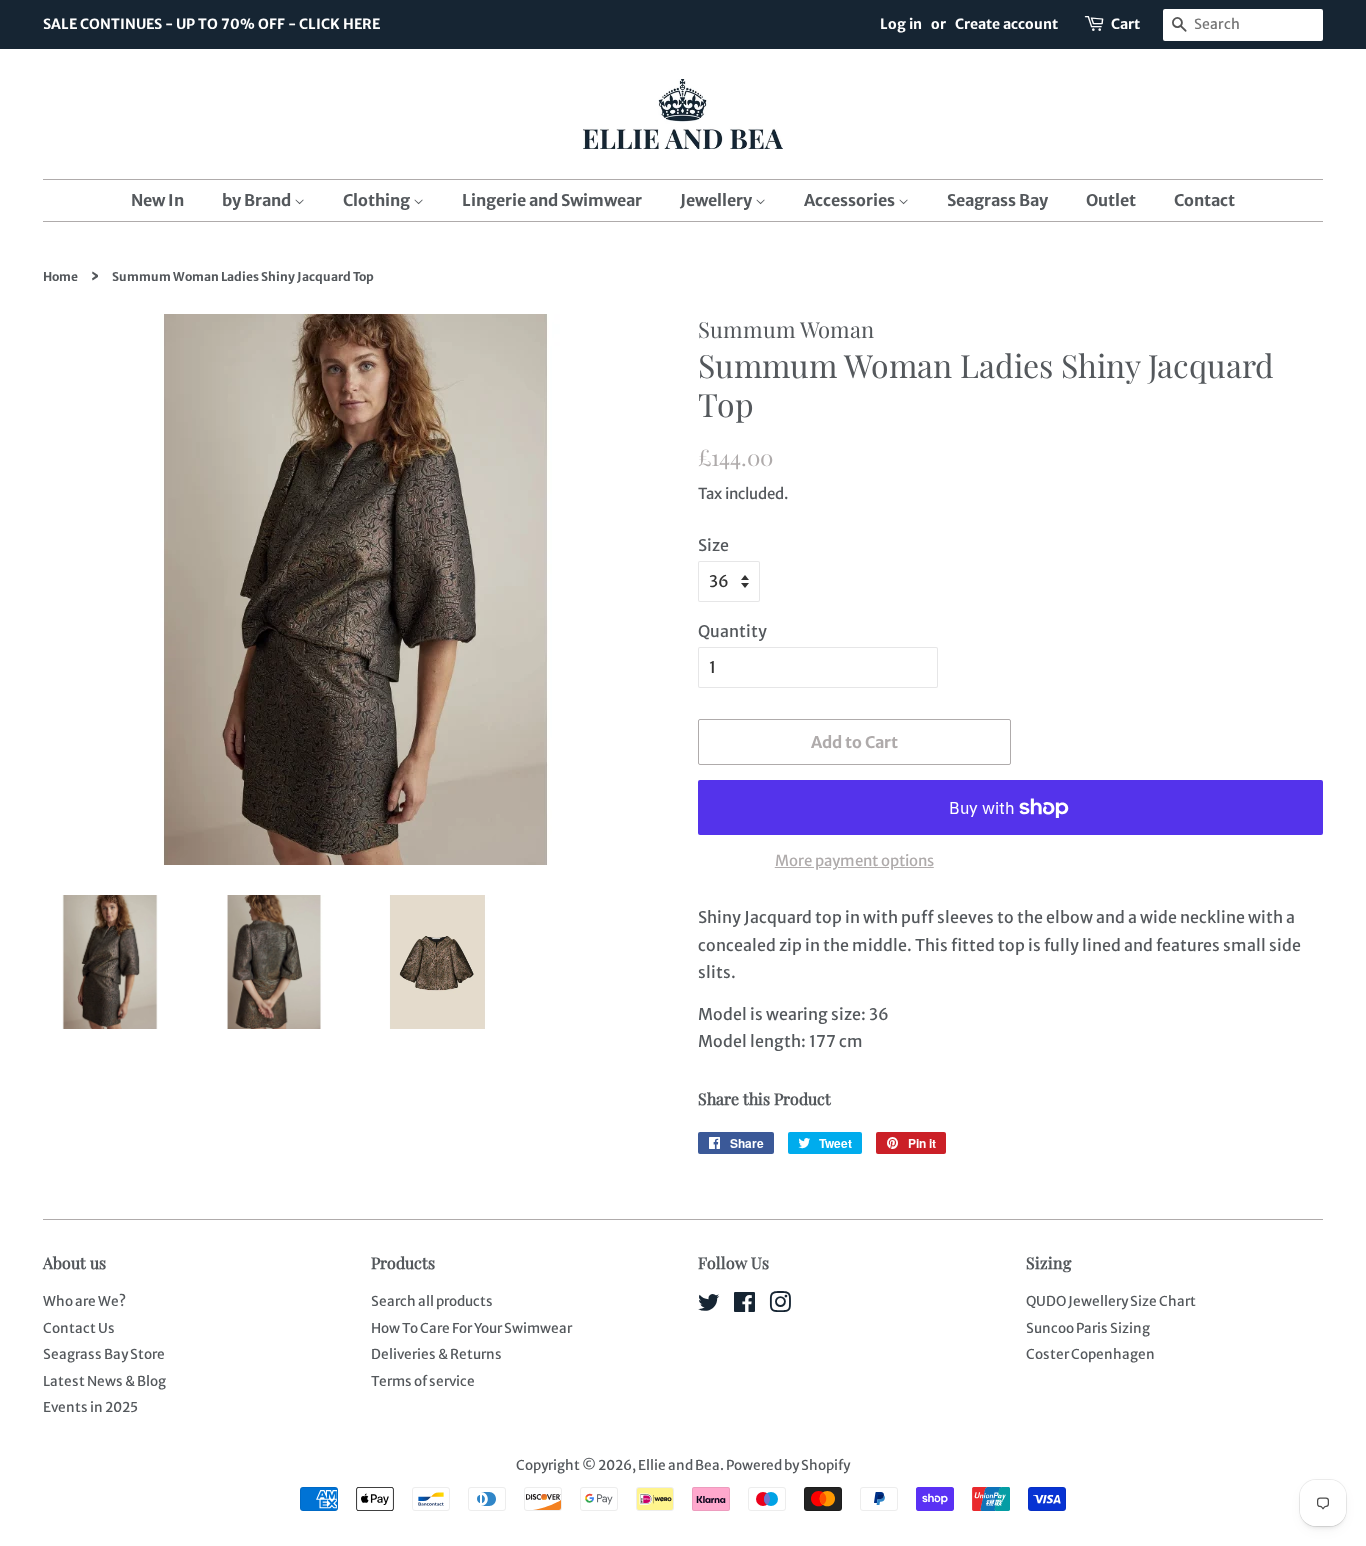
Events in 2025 (90, 1407)
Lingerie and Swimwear (552, 200)
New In (157, 200)
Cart (1125, 24)
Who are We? (84, 1301)
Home (60, 276)
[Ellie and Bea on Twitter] (709, 1306)
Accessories (851, 200)
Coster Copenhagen (1090, 1354)
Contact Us (79, 1328)
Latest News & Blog (104, 1381)
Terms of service (423, 1381)
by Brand (258, 200)
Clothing (378, 200)
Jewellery (717, 200)
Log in (901, 24)
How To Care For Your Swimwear (471, 1328)
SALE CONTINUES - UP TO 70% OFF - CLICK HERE (211, 24)
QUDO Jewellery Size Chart (1111, 1301)
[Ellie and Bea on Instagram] (780, 1306)
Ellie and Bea (679, 1465)
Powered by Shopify (788, 1465)
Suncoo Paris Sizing (1088, 1328)
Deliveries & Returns (436, 1354)
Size (713, 545)
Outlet (1111, 200)
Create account (1006, 24)
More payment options (854, 860)
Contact (1204, 200)
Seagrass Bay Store (104, 1354)
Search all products (432, 1301)
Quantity (732, 631)
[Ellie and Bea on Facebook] (744, 1306)
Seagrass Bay (997, 200)
